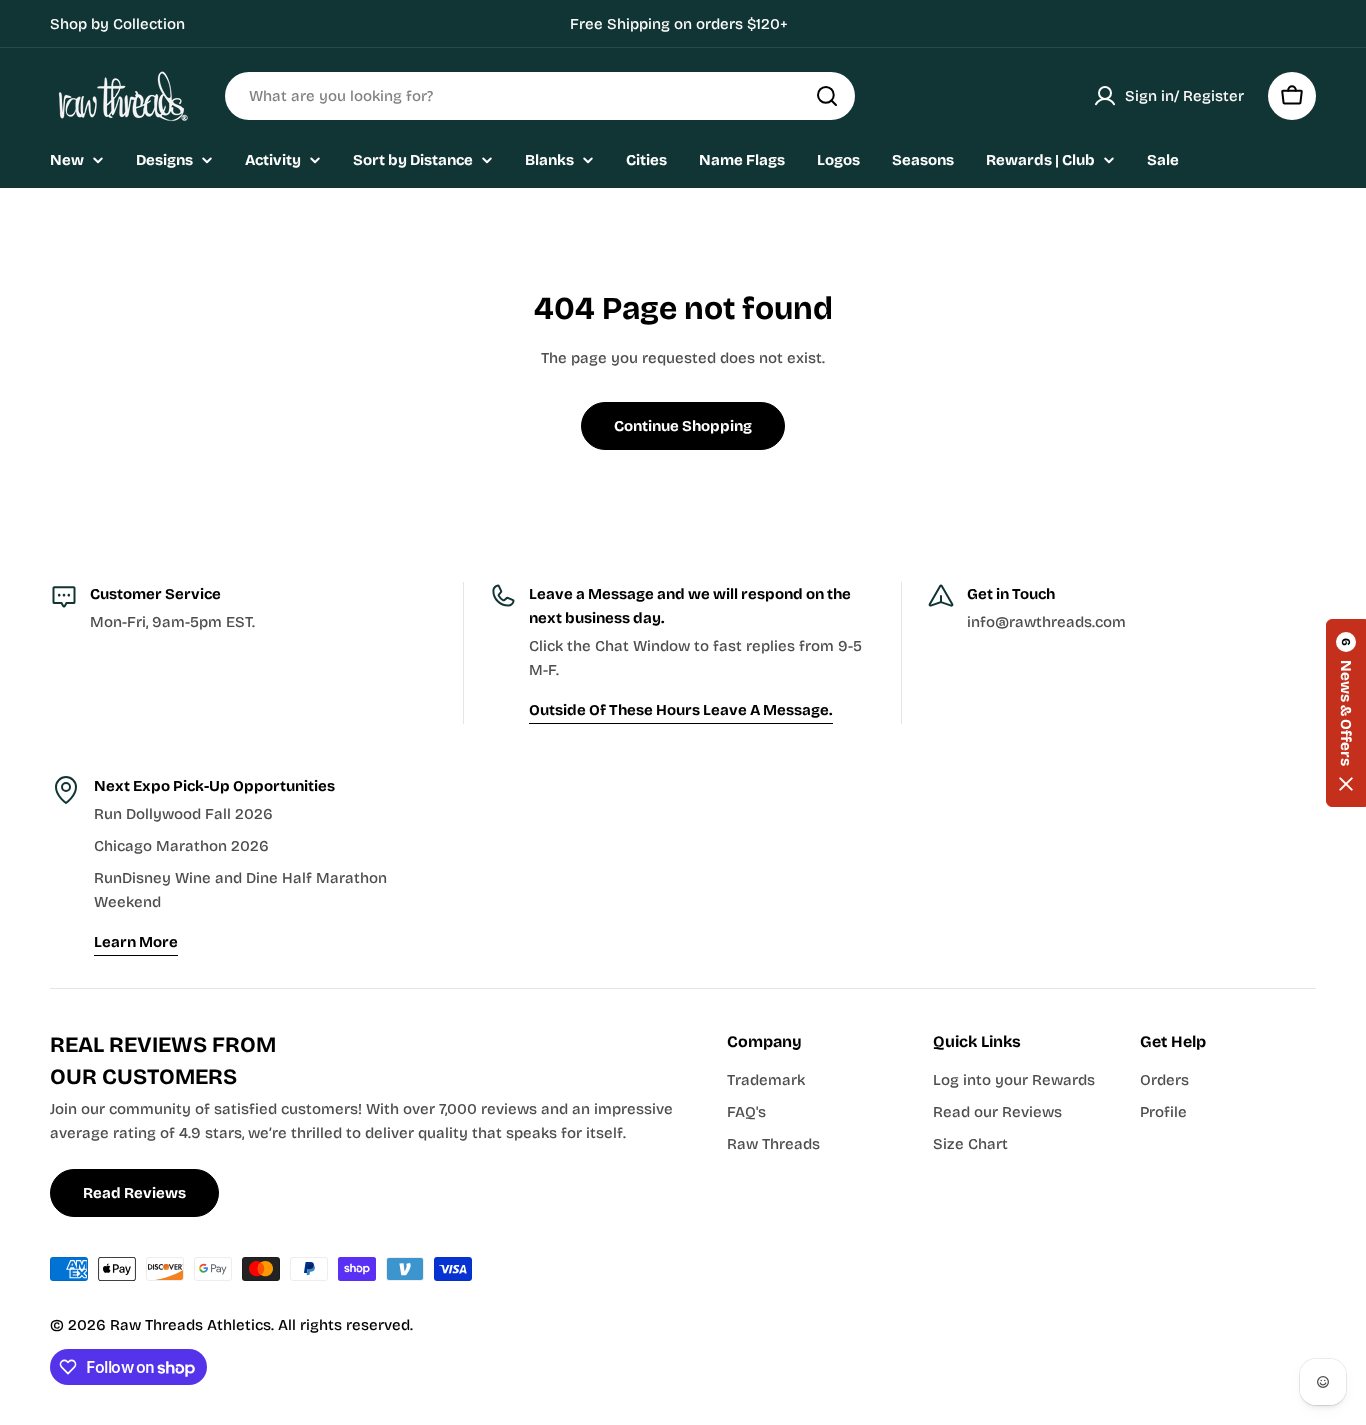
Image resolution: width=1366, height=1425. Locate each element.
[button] (1346, 713)
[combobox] (540, 96)
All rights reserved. (345, 1325)
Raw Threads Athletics (190, 1325)
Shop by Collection (117, 24)
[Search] (827, 96)
